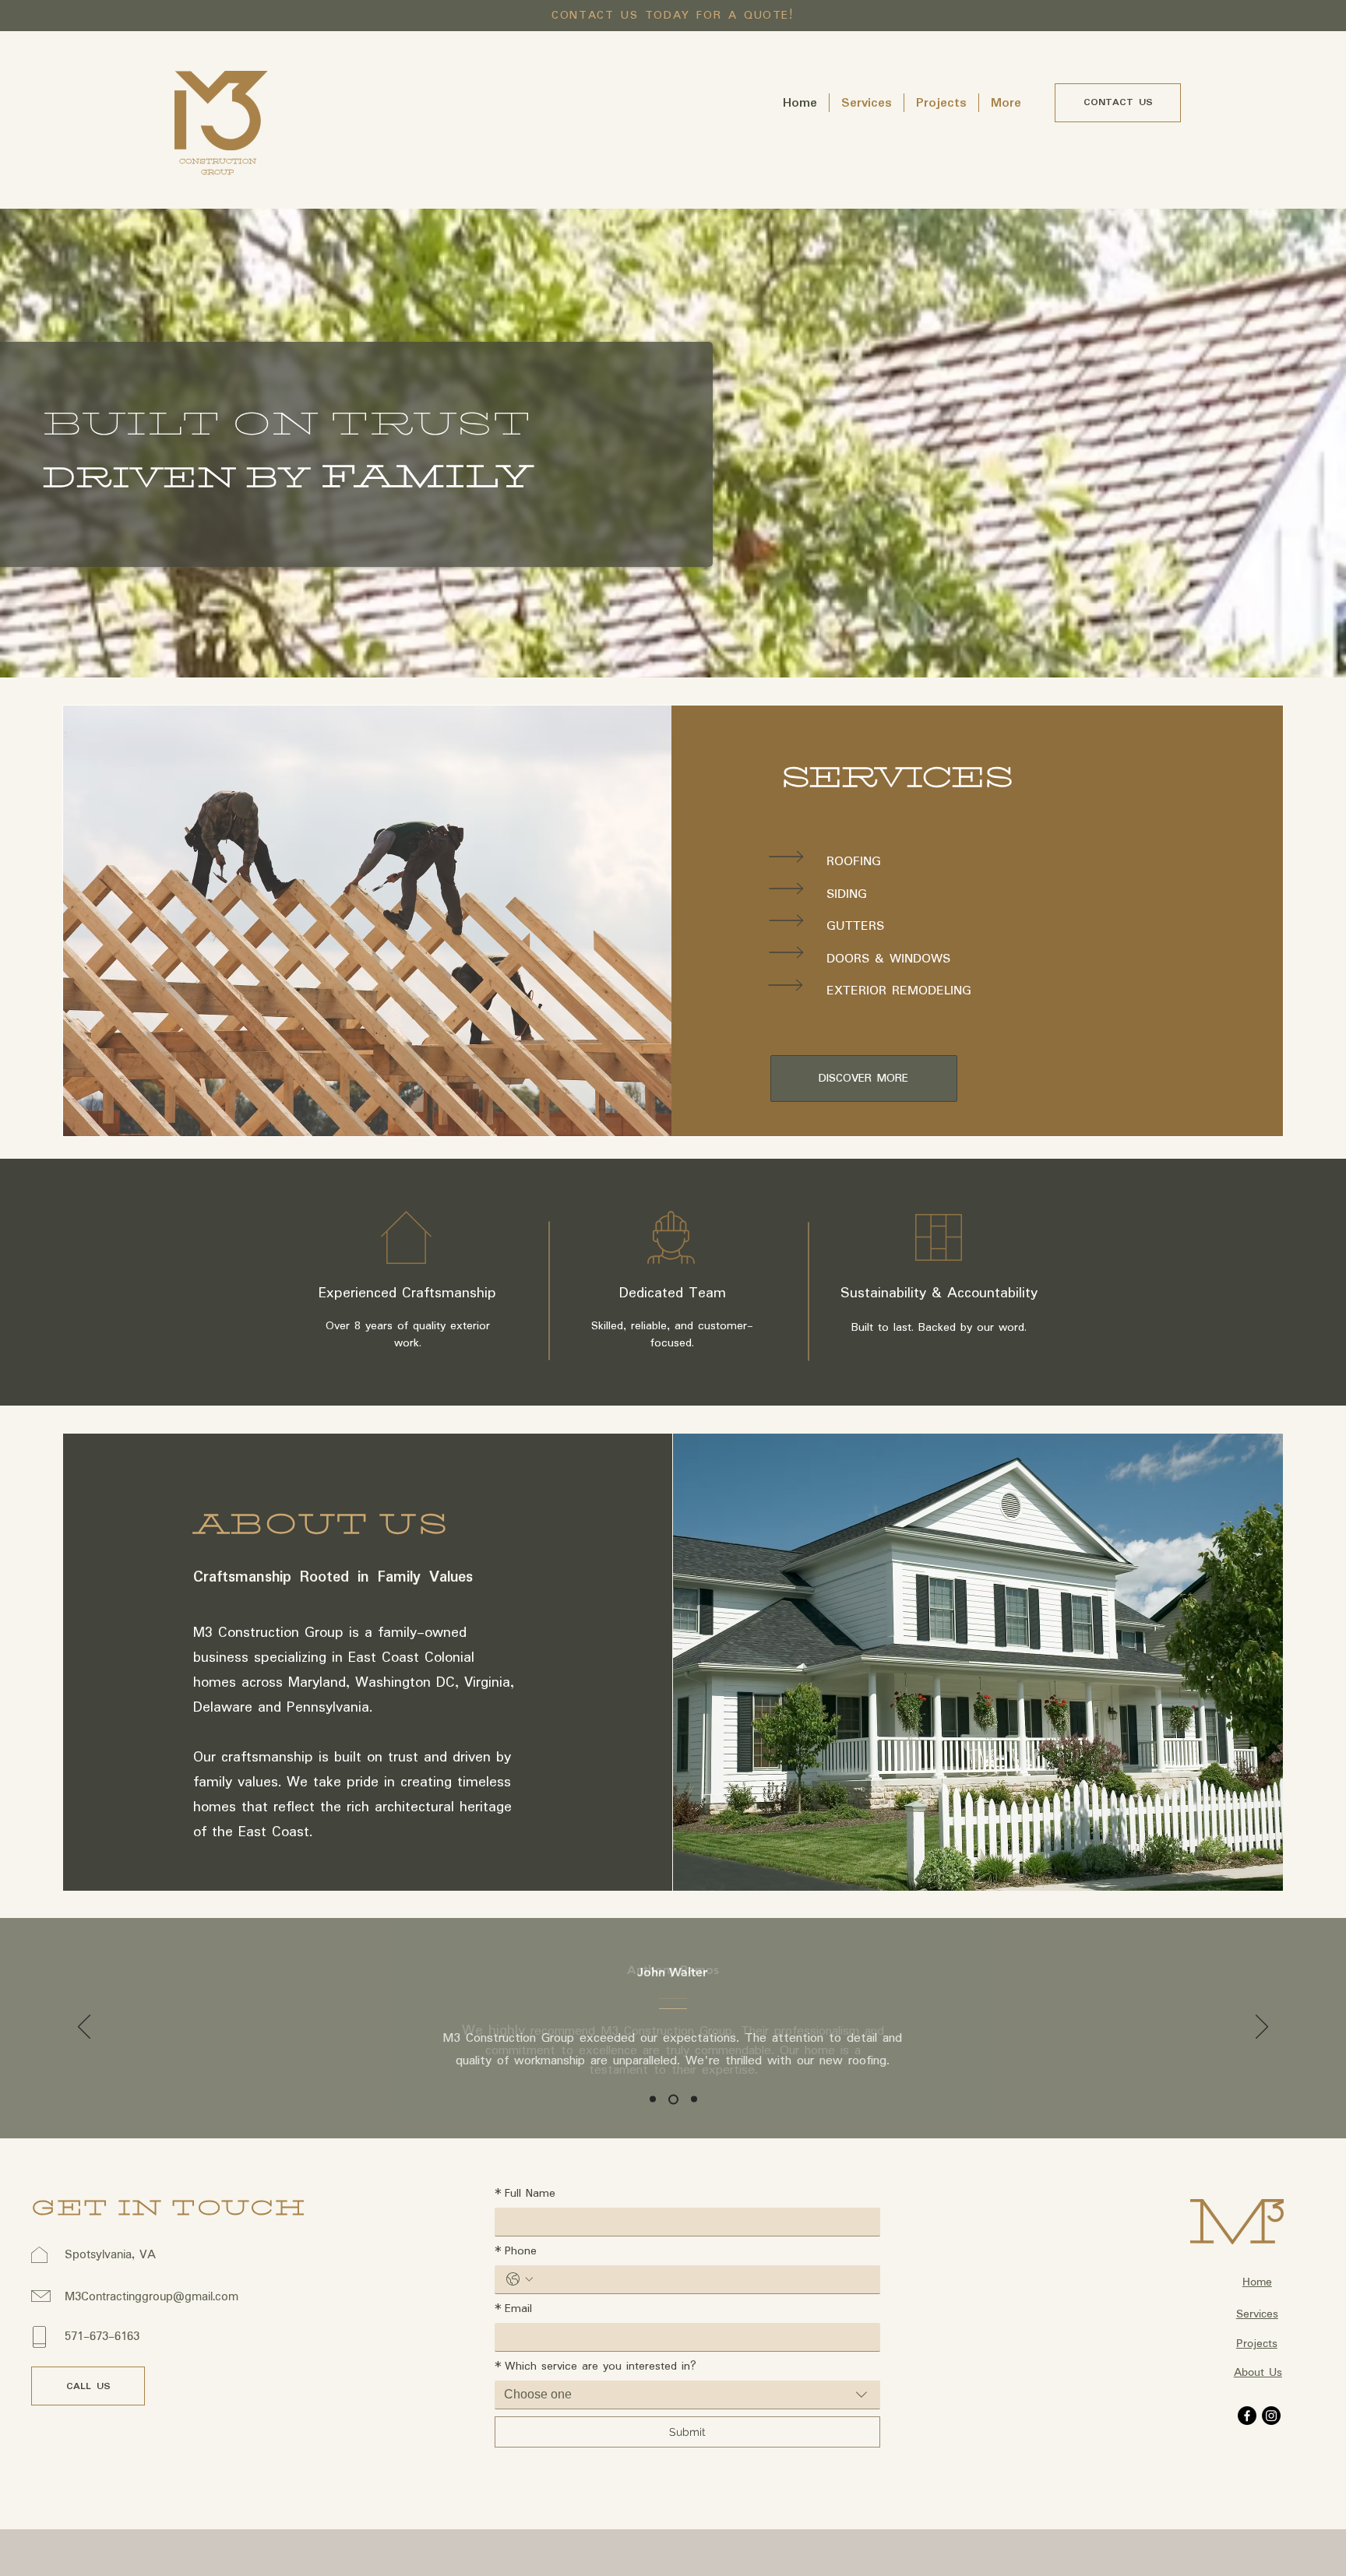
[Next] (1262, 2028)
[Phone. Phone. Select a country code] (520, 2279)
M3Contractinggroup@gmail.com (152, 2297)
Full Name (525, 2194)
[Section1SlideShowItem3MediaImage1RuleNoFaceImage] (694, 2099)
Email (513, 2309)
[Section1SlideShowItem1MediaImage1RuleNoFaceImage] (653, 2099)
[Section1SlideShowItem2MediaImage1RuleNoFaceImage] (673, 2099)
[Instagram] (1271, 2416)
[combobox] (687, 2395)
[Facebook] (1247, 2416)
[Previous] (84, 2028)
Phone (516, 2251)
